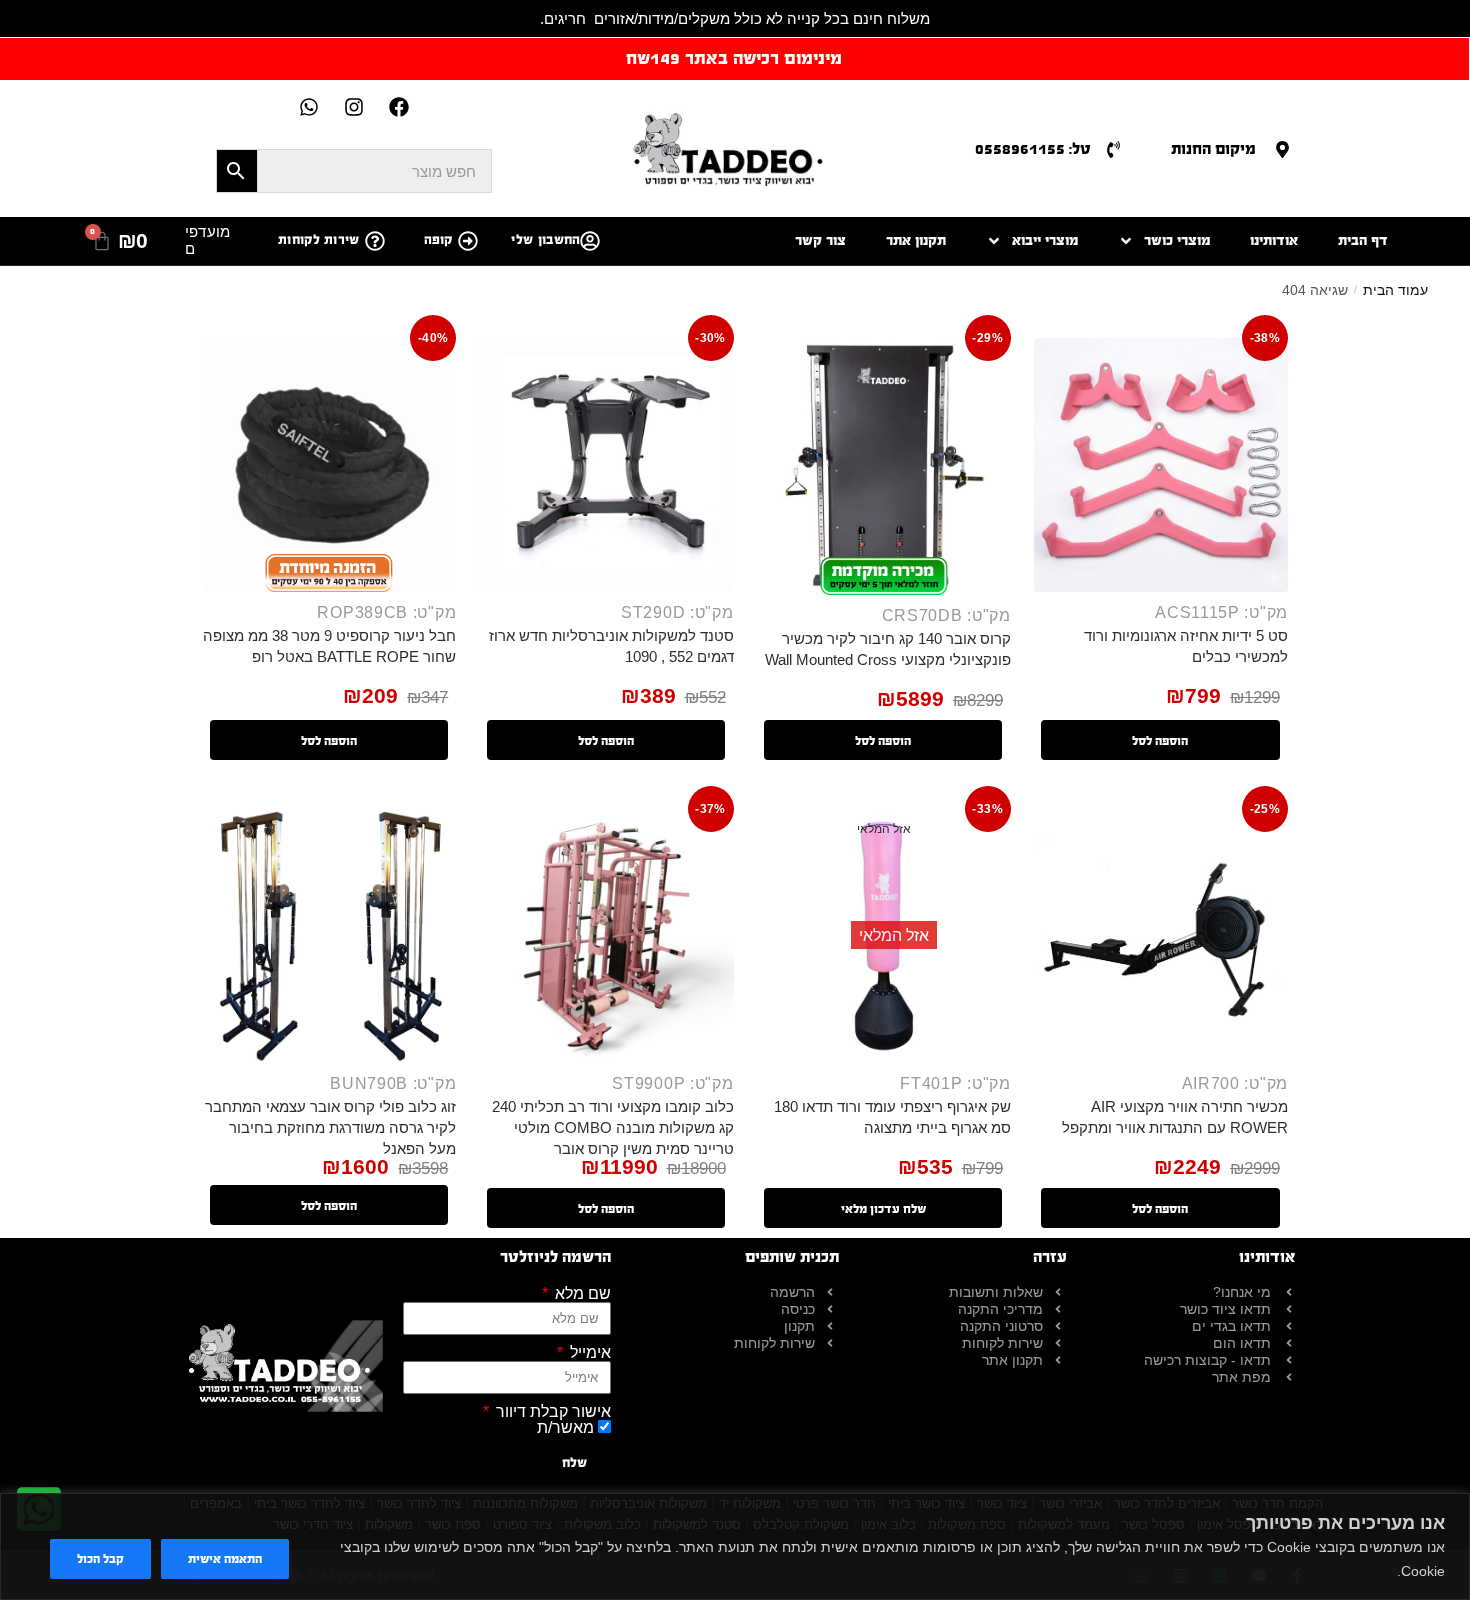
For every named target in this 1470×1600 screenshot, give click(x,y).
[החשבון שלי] (590, 241)
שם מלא (581, 1294)
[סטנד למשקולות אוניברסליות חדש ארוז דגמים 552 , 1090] (606, 465)
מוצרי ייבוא (1045, 240)
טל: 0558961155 (1033, 148)
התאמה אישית (225, 1559)
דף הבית (1363, 240)
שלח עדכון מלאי (883, 1209)
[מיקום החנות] (1282, 149)
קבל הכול (100, 1559)
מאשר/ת (565, 1427)
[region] (735, 1546)
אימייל (588, 1353)
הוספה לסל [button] (1160, 741)
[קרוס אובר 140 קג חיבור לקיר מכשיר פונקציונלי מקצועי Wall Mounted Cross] (884, 466)
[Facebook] (399, 107)
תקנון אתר (916, 240)
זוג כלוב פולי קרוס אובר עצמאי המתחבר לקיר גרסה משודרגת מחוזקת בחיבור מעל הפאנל (330, 1127)
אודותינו (1274, 240)
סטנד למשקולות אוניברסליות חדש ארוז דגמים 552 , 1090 (611, 646)
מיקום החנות (1213, 148)
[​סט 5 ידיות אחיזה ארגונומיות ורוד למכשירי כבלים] (1161, 465)
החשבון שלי (545, 240)
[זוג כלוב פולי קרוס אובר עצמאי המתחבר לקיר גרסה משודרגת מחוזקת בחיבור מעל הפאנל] (329, 936)
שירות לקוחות (319, 240)
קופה (438, 240)
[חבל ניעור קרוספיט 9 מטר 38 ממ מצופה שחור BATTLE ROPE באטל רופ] (329, 465)
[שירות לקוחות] (375, 241)
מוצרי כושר (1177, 240)
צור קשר (820, 240)
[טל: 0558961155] (1113, 149)
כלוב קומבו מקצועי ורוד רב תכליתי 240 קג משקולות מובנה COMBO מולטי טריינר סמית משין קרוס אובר (612, 1127)
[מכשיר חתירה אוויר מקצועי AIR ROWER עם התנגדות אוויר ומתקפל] (1161, 936)
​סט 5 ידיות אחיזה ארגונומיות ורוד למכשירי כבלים (1186, 646)
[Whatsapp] (309, 107)
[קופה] (468, 241)
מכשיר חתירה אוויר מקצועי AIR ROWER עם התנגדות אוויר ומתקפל (1175, 1117)
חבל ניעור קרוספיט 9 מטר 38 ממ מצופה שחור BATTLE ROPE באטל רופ (329, 646)
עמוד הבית (1395, 290)
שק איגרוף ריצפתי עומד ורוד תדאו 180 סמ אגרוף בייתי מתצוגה (892, 1117)
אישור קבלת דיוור (551, 1412)
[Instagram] (354, 107)
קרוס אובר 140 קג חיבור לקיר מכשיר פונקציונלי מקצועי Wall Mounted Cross (888, 649)
